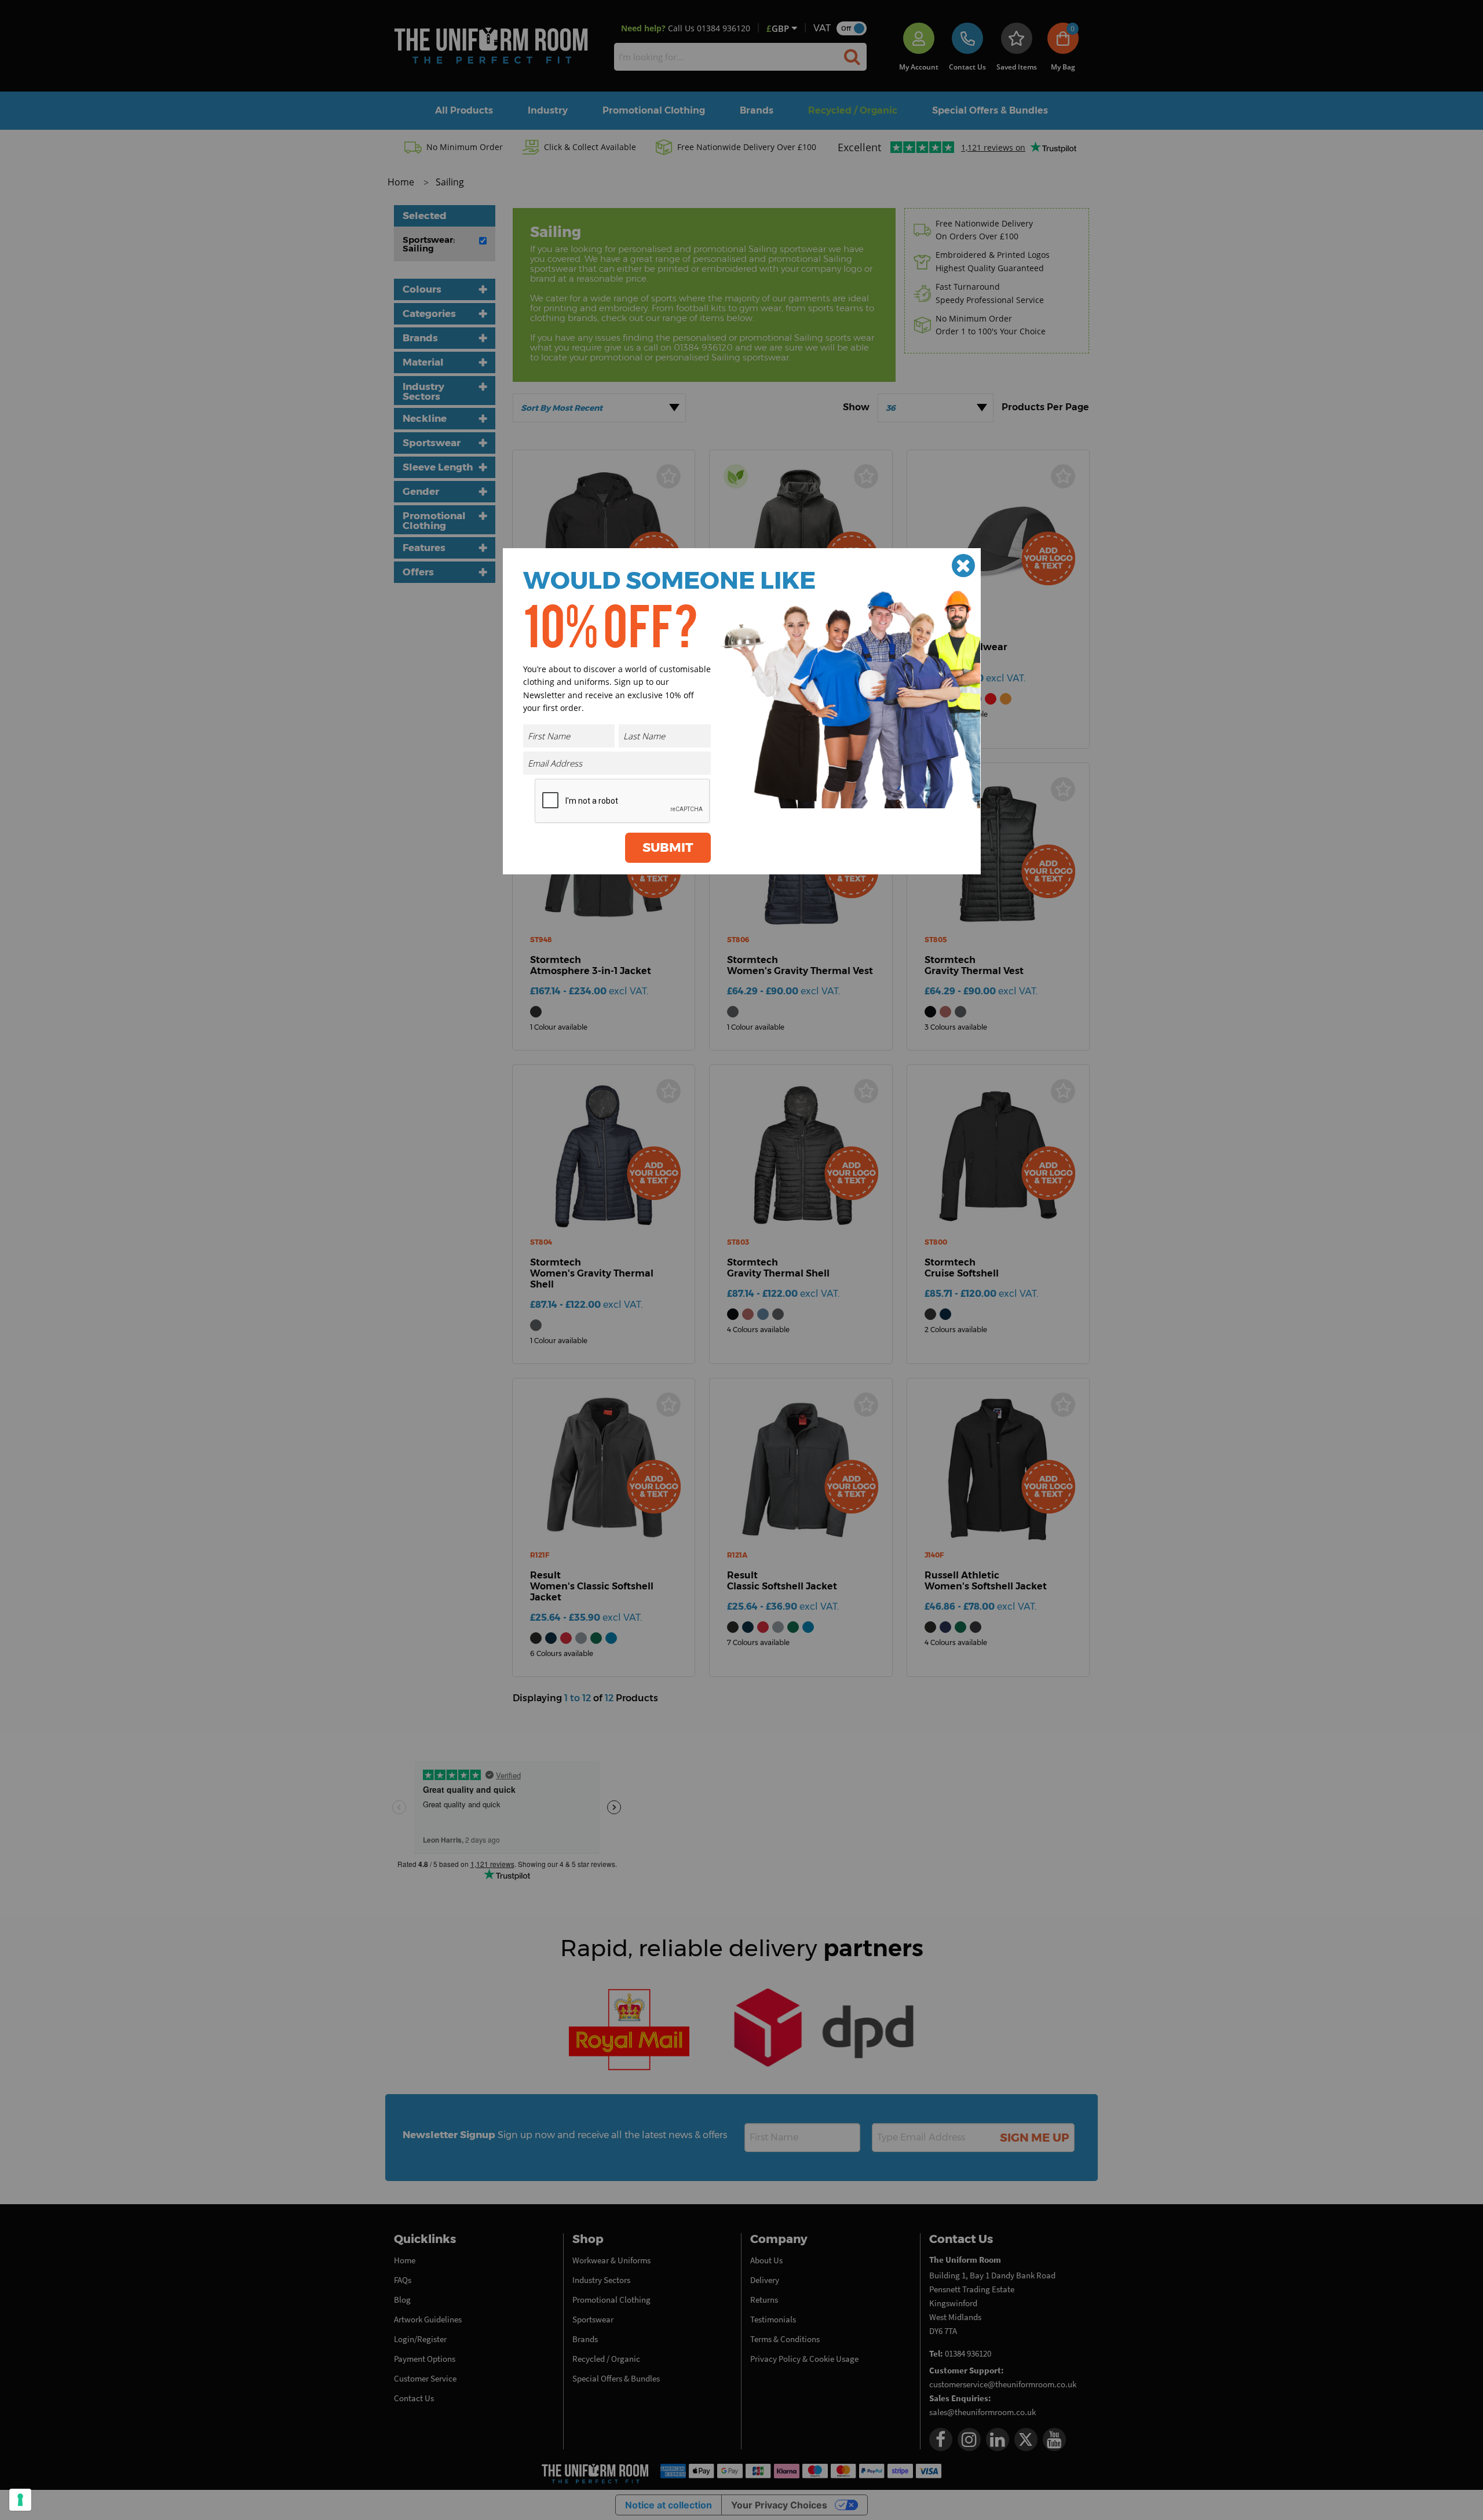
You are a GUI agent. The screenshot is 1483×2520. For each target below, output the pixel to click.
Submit (668, 847)
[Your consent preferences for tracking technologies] (20, 2500)
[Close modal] (963, 566)
